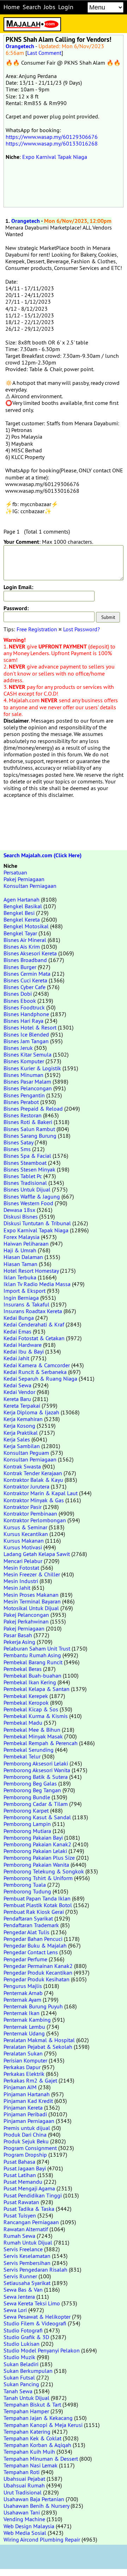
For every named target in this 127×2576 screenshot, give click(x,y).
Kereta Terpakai (22, 1406)
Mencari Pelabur (23, 1561)
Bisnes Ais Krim (22, 947)
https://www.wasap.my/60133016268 (52, 143)
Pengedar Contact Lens (31, 1952)
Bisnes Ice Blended (26, 1034)
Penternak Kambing (27, 2020)
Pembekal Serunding (29, 1750)
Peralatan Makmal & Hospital (39, 2040)
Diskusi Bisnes (21, 1216)
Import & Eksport (25, 1291)
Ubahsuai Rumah (24, 2485)
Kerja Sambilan (22, 1446)
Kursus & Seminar (25, 1527)
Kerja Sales (17, 1439)
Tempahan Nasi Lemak (31, 2465)
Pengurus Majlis (23, 1986)
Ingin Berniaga (21, 1298)
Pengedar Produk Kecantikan (38, 1973)
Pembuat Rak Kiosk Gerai (34, 1912)
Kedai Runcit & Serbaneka (35, 1372)
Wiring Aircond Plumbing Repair (42, 2539)
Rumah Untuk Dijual (28, 2242)
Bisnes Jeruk (18, 1048)
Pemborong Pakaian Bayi (33, 1838)
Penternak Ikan (22, 2013)
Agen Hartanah (22, 899)
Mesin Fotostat (21, 1568)
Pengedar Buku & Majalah (35, 1945)
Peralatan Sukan (23, 2053)
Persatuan (15, 872)
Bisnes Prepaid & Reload (33, 1109)
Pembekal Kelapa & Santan (37, 1689)
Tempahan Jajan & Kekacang (38, 2418)
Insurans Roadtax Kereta (33, 1311)
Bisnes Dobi (18, 994)
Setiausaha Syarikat (27, 2283)
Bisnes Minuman (23, 1075)
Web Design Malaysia (29, 2526)
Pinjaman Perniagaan (29, 2121)
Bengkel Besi (19, 913)
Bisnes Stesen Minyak (29, 1169)
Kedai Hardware (23, 1345)
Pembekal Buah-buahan (32, 1676)
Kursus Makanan (24, 1541)
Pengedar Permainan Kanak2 (38, 1966)
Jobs (50, 7)
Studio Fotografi (23, 2330)
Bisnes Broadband (25, 960)
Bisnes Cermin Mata (27, 974)
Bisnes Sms (17, 1149)
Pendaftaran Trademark (31, 1925)
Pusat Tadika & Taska (29, 2209)
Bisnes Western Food (28, 1203)
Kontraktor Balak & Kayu (33, 1480)
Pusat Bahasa (19, 2162)
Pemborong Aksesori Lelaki (36, 1763)
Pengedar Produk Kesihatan (37, 1979)
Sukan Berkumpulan (28, 2371)
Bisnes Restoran (23, 1115)
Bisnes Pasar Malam (27, 1082)
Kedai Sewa (17, 1385)
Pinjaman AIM (20, 2087)
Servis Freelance (23, 2249)
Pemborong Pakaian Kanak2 (37, 1844)
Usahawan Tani (22, 2512)
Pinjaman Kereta (23, 2107)
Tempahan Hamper (26, 2411)
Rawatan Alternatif (26, 2229)
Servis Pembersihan (27, 2263)
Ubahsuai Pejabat (24, 2479)
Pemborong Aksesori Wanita (37, 1770)
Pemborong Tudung (27, 1891)
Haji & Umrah (20, 1250)
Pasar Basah (18, 1635)
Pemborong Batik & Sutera (36, 1777)
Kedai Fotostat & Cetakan (34, 1338)
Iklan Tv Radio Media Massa (37, 1284)
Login (66, 7)
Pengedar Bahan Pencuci (33, 1939)
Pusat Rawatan (21, 2202)
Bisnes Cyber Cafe (25, 987)
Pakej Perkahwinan (26, 1621)
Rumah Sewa (19, 2236)
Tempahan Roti (22, 2472)
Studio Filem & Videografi (35, 2323)
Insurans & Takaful (26, 1304)
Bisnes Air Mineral (25, 940)
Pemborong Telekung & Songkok (44, 1871)
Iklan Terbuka (20, 1277)
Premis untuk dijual (27, 2128)
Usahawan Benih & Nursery (36, 2506)
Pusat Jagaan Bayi (25, 2168)
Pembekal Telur (22, 1756)
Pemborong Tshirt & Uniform (38, 1878)
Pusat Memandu (23, 2182)
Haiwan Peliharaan (26, 1244)
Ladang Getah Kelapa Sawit (37, 1554)
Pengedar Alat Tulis (26, 1932)
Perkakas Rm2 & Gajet (30, 2080)
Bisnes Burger (20, 967)
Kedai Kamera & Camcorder (37, 1365)
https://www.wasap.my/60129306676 (52, 137)
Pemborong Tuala (25, 1885)
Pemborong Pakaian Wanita (36, 1865)
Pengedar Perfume (25, 1959)
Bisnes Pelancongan (28, 1088)
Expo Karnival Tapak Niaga (55, 157)
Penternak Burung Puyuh (33, 2006)
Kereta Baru (17, 1399)
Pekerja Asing (19, 1642)
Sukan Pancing (21, 2384)
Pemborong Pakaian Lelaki (35, 1851)
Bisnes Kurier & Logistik (32, 1068)
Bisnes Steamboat (25, 1163)
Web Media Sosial (25, 2533)
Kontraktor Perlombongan (35, 1520)
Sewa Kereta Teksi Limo (32, 2303)
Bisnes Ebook (20, 1001)
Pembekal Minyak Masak (33, 1736)
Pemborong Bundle (27, 1797)
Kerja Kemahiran (23, 1419)
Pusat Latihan (20, 2175)
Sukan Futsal (19, 2377)
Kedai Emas (17, 1331)
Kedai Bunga (19, 1318)
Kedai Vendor (19, 1392)
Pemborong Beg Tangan (32, 1790)
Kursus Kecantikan (26, 1534)
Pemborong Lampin (27, 1824)
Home (12, 7)
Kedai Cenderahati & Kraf (34, 1324)
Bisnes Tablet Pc (23, 1176)
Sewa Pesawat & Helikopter (37, 2317)
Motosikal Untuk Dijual (31, 1608)
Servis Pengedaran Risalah (35, 2270)
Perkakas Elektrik (24, 2074)
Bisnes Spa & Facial (27, 1156)
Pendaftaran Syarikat (28, 1918)
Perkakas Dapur (22, 2067)
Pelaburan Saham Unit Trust (37, 1648)
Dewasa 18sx (19, 1210)
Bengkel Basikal (23, 906)
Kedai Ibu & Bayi (24, 1351)
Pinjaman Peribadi (25, 2114)
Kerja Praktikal (21, 1433)
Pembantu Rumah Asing (32, 1655)
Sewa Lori (15, 2310)
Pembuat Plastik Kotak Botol (38, 1905)
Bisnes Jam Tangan (26, 1041)
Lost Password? (81, 629)
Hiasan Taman (20, 1264)
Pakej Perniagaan (24, 879)
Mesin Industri (21, 1581)
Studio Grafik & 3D (26, 2337)
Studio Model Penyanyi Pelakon (42, 2350)
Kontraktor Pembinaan (30, 1513)
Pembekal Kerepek (26, 1696)
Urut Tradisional (23, 2492)
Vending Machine (24, 2519)
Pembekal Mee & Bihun (32, 1730)
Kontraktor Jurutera (26, 1486)
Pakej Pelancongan (26, 1615)
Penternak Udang (24, 2033)
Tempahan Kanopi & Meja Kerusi (43, 2425)
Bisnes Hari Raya (23, 1021)
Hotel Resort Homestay (31, 1271)
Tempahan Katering (27, 2432)
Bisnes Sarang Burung (30, 1136)
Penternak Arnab (23, 1993)
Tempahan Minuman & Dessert (41, 2459)
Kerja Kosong (19, 1426)
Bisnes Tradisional (25, 1183)
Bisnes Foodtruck (24, 1007)
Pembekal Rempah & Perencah (41, 1743)
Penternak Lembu (24, 2027)
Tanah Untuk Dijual (26, 2398)
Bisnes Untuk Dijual (27, 1189)
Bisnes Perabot (21, 1102)
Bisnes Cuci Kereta (25, 980)
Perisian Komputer (25, 2060)
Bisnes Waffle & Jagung (32, 1196)
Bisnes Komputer (24, 1061)
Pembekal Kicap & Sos (31, 1709)
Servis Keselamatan (27, 2256)
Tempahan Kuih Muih (29, 2452)
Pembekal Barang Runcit (33, 1662)
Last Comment (44, 53)
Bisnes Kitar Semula (28, 1054)
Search (32, 7)
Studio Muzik (19, 2357)
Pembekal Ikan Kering (30, 1682)
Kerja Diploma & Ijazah (31, 1412)
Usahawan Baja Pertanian (34, 2499)
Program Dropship (25, 2155)
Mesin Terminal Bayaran (32, 1601)
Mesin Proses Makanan (31, 1595)
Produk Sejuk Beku (26, 2141)
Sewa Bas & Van (23, 2290)
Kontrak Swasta (22, 1466)
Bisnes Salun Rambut (29, 1129)
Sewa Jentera (19, 2297)
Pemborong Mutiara (27, 1831)
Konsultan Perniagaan (30, 886)
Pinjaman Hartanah (27, 2094)
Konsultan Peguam (26, 1453)
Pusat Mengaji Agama (29, 2188)
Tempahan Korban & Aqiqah (37, 2445)
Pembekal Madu (23, 1723)
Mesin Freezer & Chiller (32, 1574)
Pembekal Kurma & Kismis (36, 1716)
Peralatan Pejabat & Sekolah (38, 2047)
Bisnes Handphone (26, 1014)
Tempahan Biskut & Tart (32, 2404)
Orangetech (20, 46)
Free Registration (37, 629)
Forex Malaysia (22, 1237)
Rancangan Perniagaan (31, 2222)
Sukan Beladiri (21, 2364)
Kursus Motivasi (23, 1547)
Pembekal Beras (23, 1669)
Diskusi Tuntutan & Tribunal (37, 1223)
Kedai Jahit (16, 1358)
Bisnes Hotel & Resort (30, 1027)
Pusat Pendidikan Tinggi (33, 2195)
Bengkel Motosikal (26, 926)
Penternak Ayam (22, 2000)
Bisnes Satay (18, 1142)
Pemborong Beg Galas (30, 1783)
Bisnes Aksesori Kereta (30, 953)
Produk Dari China (25, 2135)
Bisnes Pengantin (24, 1095)
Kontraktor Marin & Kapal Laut (41, 1493)
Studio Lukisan (22, 2344)
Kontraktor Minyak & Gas (34, 1500)
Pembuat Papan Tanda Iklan (37, 1898)
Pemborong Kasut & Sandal (37, 1817)
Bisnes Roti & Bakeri (28, 1122)
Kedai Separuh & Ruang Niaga (40, 1379)
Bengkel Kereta (22, 919)
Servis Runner (20, 2276)
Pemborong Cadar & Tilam (36, 1804)
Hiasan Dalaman (23, 1257)
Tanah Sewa (18, 2391)
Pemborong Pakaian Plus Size (39, 1858)
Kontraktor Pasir (23, 1507)
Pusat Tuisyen (20, 2215)
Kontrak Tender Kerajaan (33, 1473)
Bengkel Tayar (20, 933)
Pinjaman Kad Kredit (28, 2101)
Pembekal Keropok (26, 1703)
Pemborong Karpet (26, 1810)
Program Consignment (30, 2148)
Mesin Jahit (17, 1588)
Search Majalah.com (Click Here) (43, 855)
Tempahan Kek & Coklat (32, 2438)
